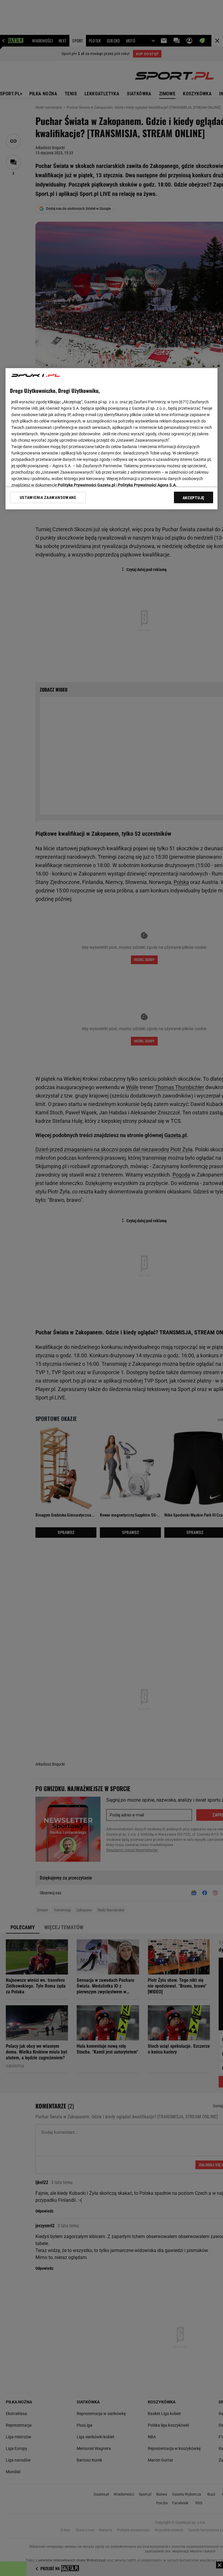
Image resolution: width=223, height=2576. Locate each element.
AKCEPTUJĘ (194, 498)
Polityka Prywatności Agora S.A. (147, 485)
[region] (111, 439)
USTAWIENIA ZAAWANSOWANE (48, 497)
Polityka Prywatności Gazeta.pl (87, 485)
